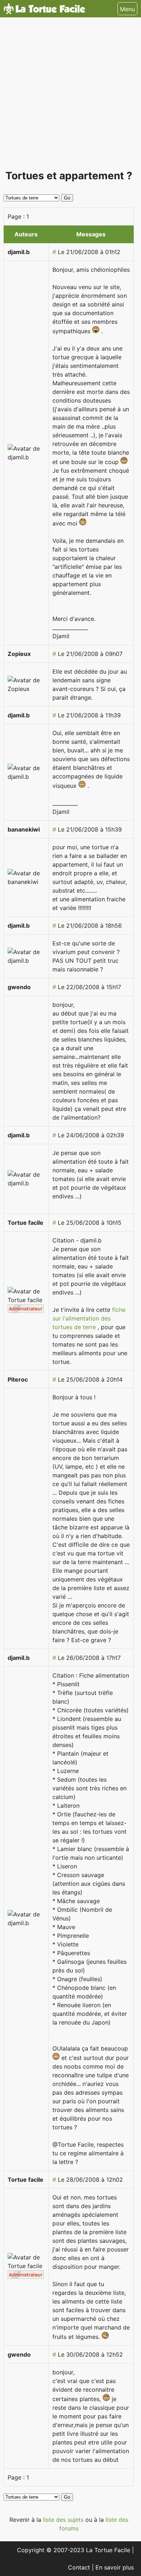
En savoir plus (115, 2567)
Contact (80, 2567)
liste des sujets (64, 2520)
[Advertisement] (70, 96)
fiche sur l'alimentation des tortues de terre (89, 1318)
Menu (127, 9)
